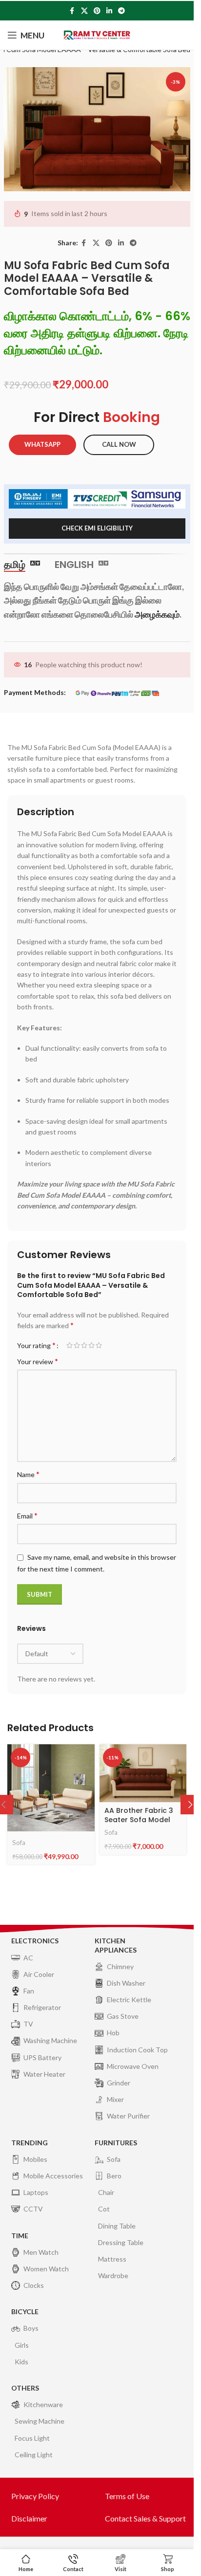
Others (25, 2388)
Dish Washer (126, 1983)
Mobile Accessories (53, 2176)
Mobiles (35, 2159)
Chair (106, 2192)
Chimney (120, 1966)
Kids (21, 2362)
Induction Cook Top (137, 2050)
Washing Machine (50, 2040)
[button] (190, 1805)
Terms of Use (127, 2496)
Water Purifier (128, 2116)
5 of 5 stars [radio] (99, 1345)
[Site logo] (97, 34)
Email (27, 1515)
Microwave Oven (133, 2066)
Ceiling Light (34, 2455)
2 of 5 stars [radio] (77, 1345)
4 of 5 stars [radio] (91, 1345)
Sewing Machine (40, 2421)
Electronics (35, 1941)
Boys (31, 2328)
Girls (22, 2345)
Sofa (19, 1843)
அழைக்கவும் (157, 614)
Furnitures (116, 2143)
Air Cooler (39, 1974)
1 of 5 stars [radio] (70, 1345)
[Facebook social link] (72, 11)
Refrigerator (42, 2007)
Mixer (115, 2099)
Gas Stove (123, 2016)
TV (28, 2024)
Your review (38, 1361)
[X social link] (84, 11)
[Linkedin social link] (109, 11)
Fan (29, 1991)
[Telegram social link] (121, 11)
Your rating (36, 1345)
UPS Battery (42, 2057)
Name (28, 1474)
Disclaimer (29, 2518)
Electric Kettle (129, 2000)
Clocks (34, 2285)
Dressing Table (121, 2242)
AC (28, 1958)
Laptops (36, 2192)
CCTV (33, 2209)
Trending (30, 2143)
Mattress (112, 2259)
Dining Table (117, 2226)
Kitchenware (43, 2404)
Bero (114, 2176)
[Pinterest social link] (97, 11)
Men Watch (41, 2252)
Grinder (119, 2083)
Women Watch (46, 2269)
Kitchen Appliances (116, 1945)
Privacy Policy (35, 2496)
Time (20, 2236)
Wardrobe (113, 2275)
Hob (113, 2033)
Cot (104, 2209)
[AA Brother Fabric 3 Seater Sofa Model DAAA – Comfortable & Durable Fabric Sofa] (143, 1773)
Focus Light (32, 2438)
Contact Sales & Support (145, 2518)
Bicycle (25, 2311)
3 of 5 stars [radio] (84, 1345)
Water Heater (44, 2074)
